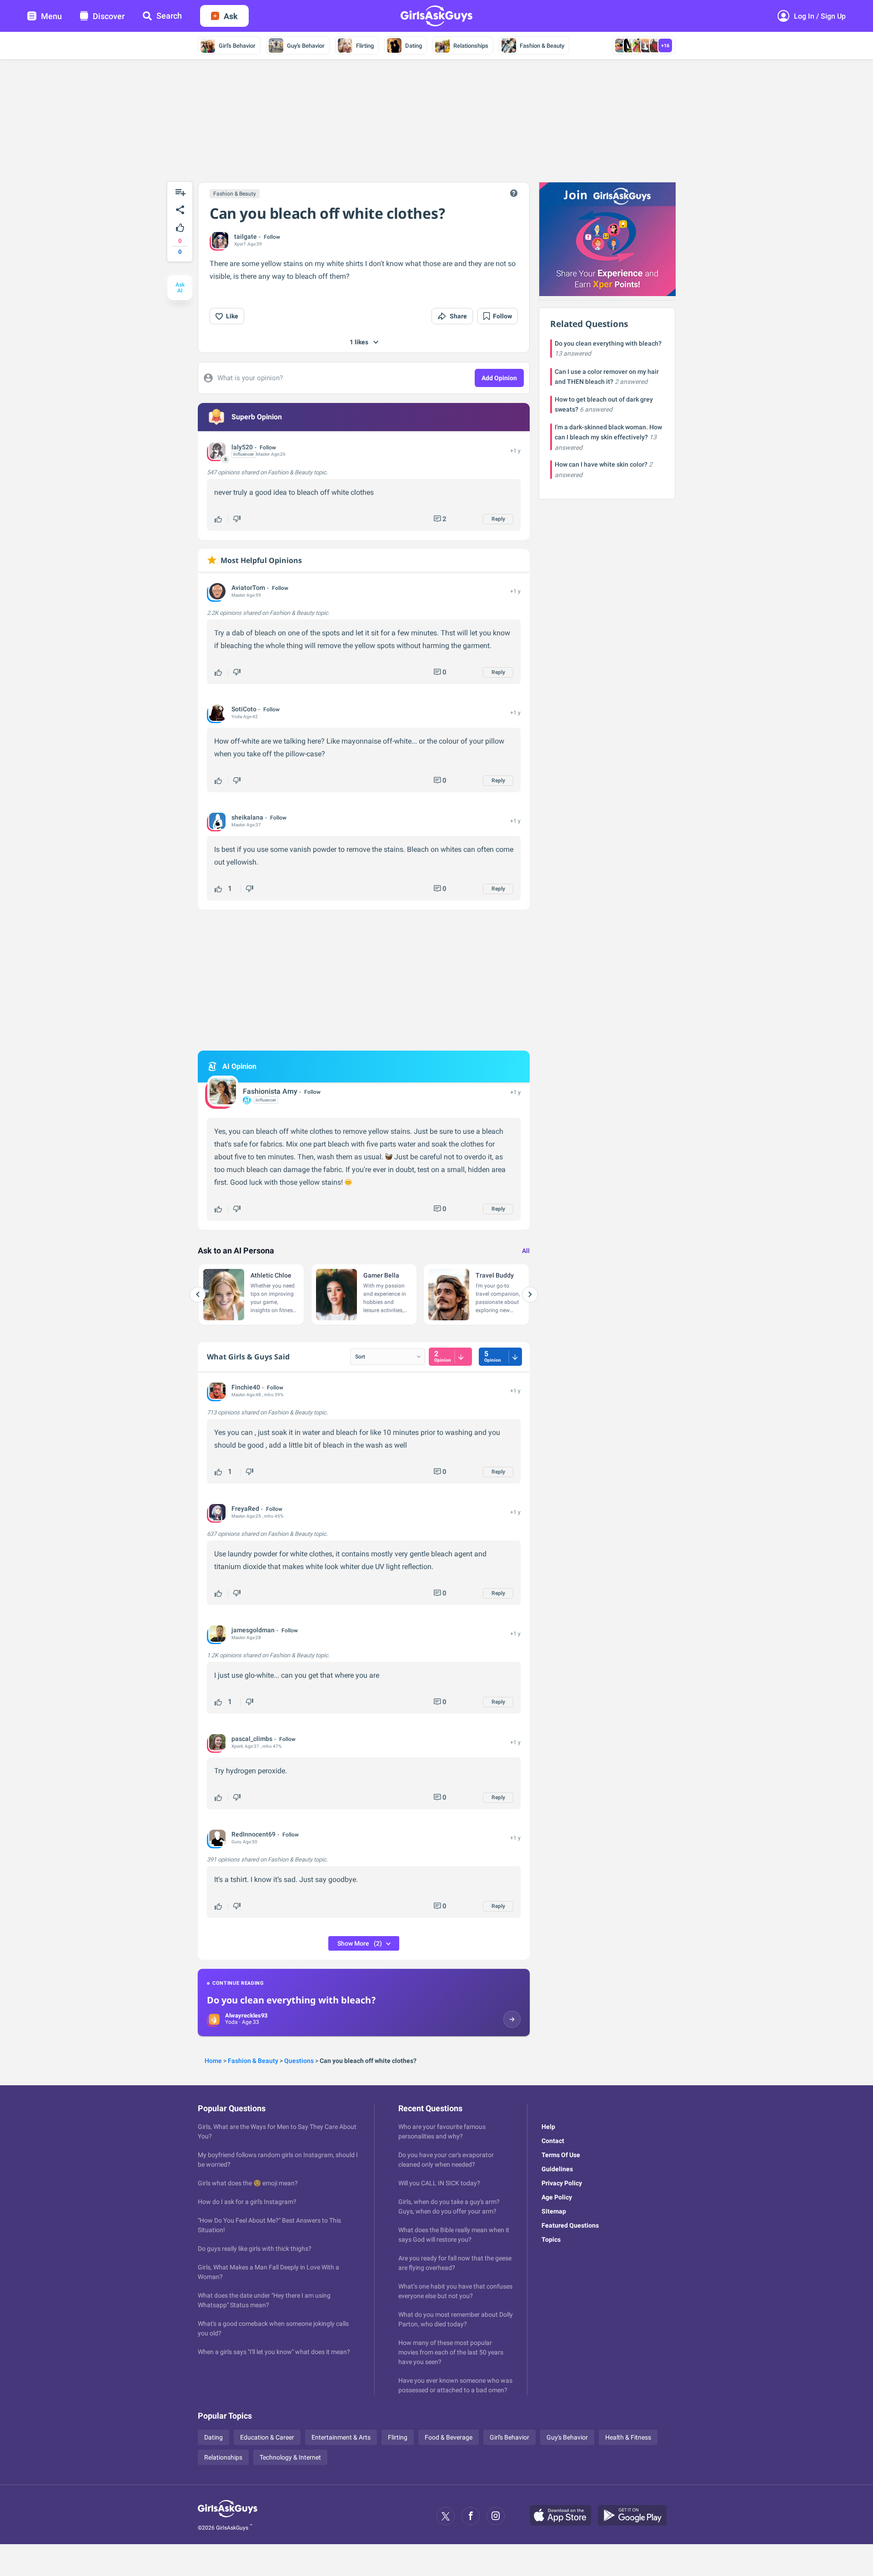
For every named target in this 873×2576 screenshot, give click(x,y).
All (526, 1251)
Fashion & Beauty (542, 46)
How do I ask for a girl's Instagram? (247, 2202)
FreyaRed (245, 1509)
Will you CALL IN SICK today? (439, 2183)
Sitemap (554, 2211)
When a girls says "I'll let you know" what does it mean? (274, 2352)
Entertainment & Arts (341, 2437)
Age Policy (557, 2197)
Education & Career (267, 2437)
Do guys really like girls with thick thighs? (255, 2249)
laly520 (242, 447)
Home (213, 2061)
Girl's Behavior (237, 46)
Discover (109, 16)
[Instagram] (496, 2516)
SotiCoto (244, 709)
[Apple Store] (564, 2516)
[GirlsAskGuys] (228, 2516)
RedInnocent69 (253, 1834)
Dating (414, 46)
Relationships (471, 46)
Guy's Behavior (306, 46)
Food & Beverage (449, 2437)
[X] (446, 2516)
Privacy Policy (562, 2183)
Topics (551, 2239)
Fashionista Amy (270, 1091)
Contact (553, 2141)
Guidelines (557, 2169)
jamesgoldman (253, 1630)
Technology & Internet (290, 2457)
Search (169, 16)
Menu (51, 16)
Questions (299, 2061)
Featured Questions (570, 2225)
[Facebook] (471, 2516)
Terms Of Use (561, 2155)
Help (548, 2127)
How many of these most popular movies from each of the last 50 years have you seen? (451, 2352)
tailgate (246, 236)
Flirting (365, 46)
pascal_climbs (252, 1739)
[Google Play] (636, 2516)
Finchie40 (246, 1387)
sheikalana (247, 817)
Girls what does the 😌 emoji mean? (248, 2183)
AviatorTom (248, 588)
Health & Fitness (628, 2437)
